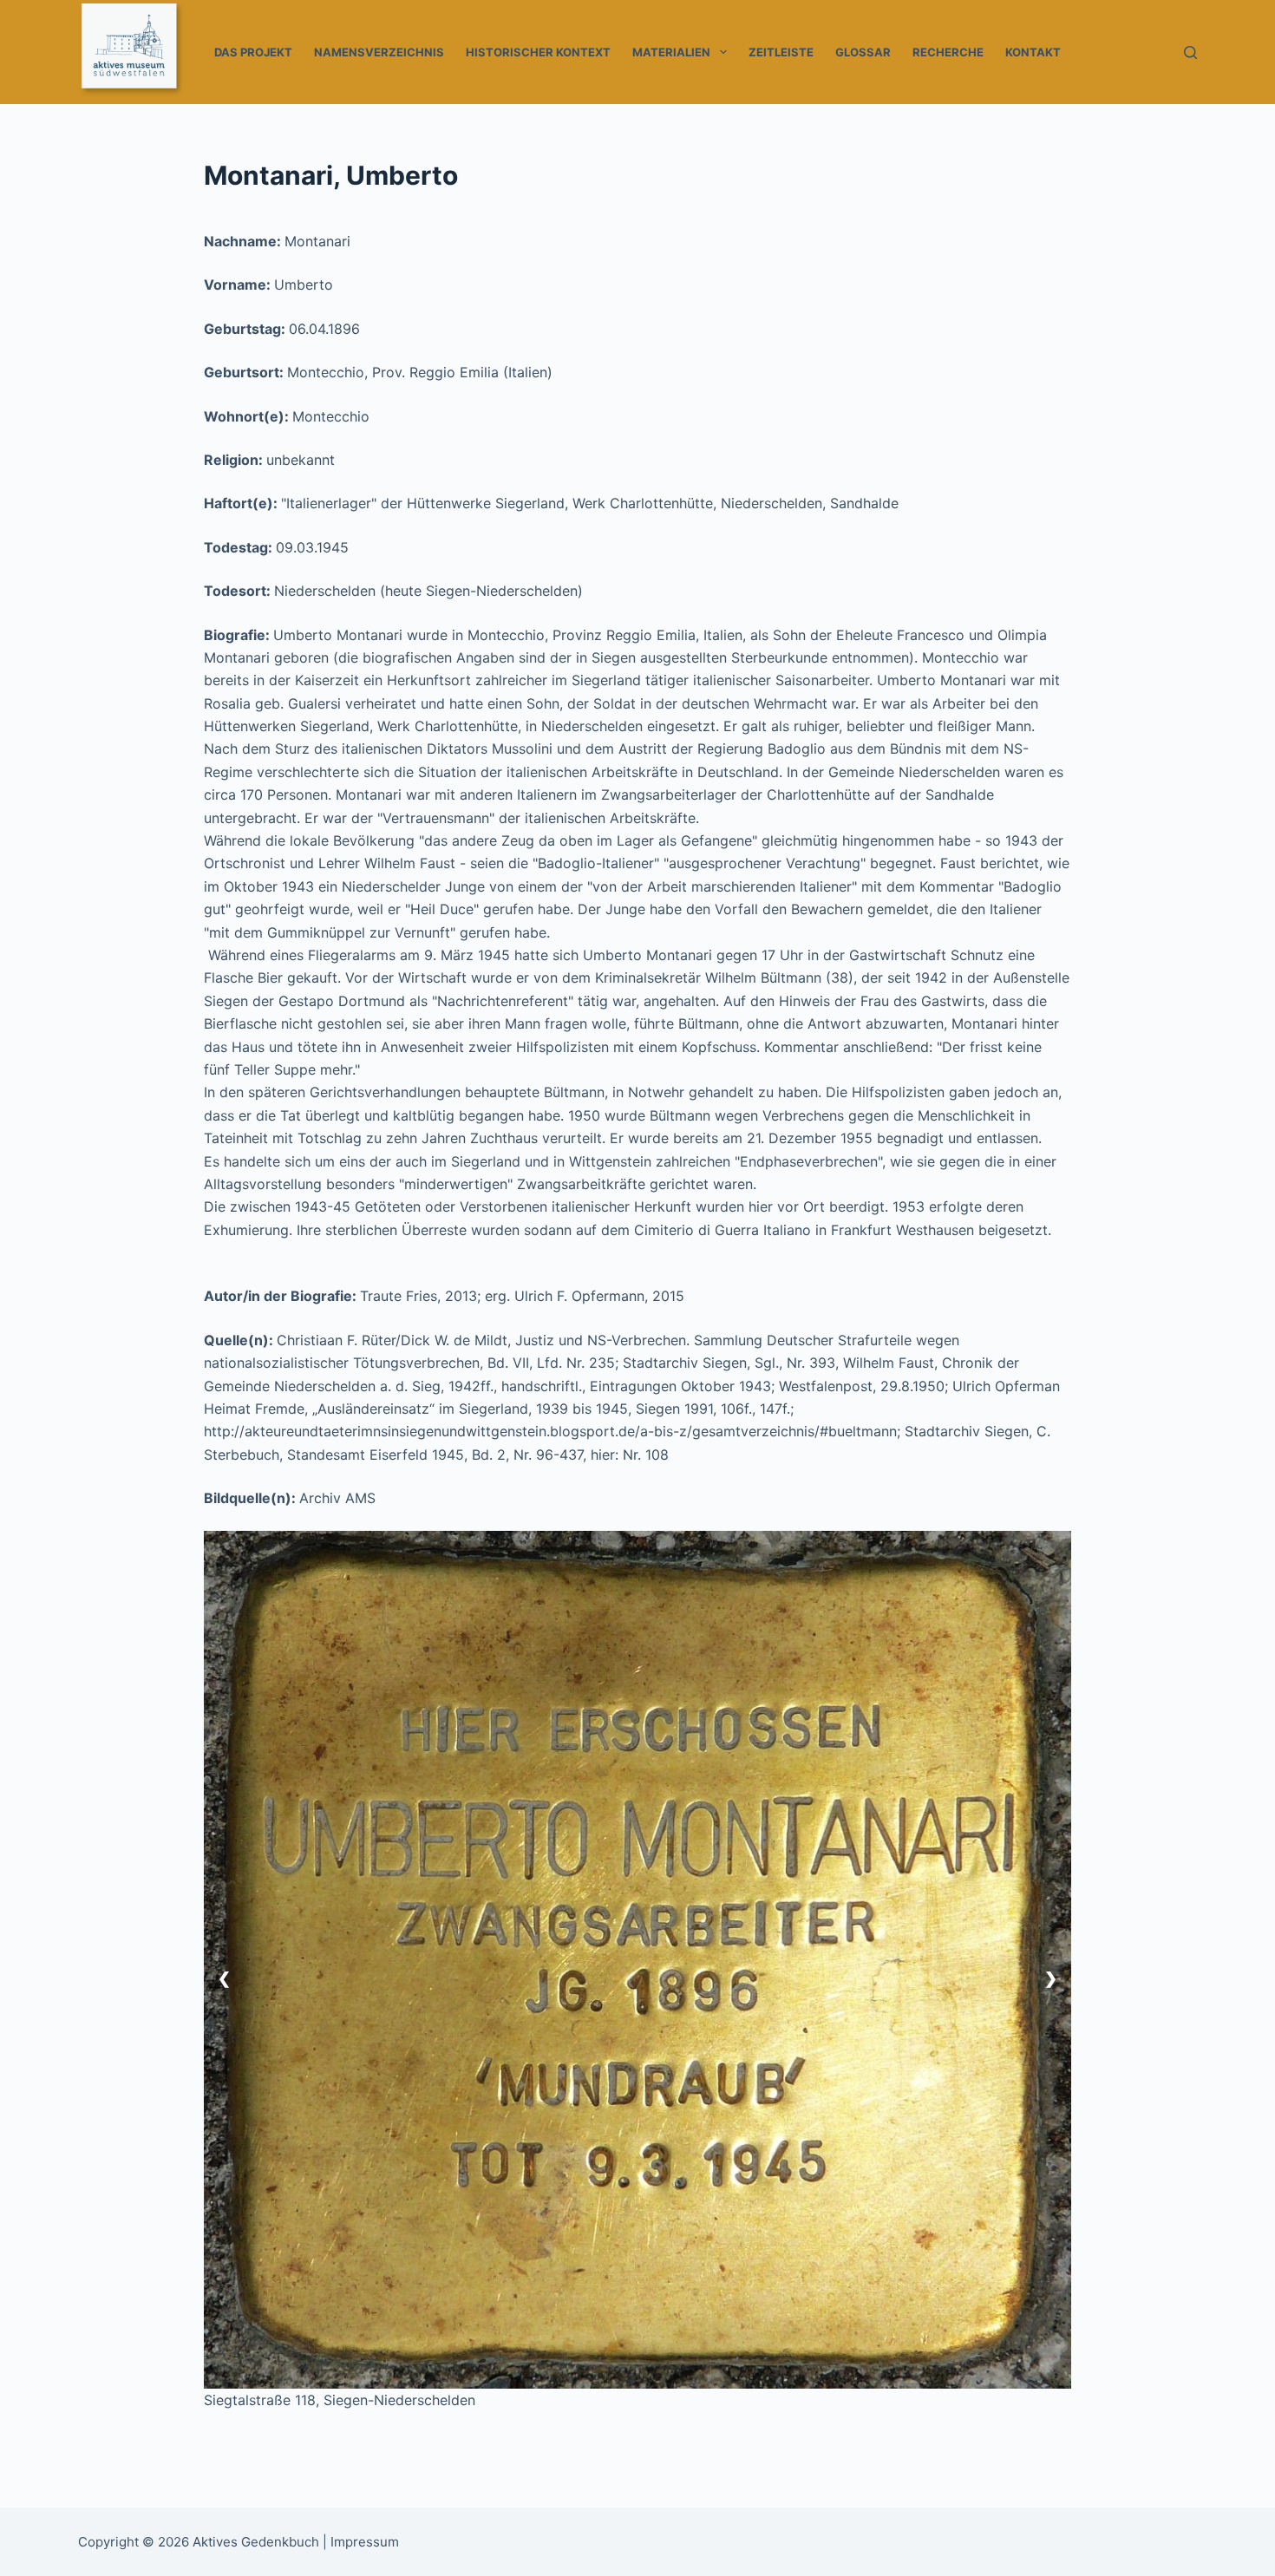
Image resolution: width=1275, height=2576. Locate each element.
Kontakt (1033, 52)
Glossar (863, 52)
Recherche (948, 52)
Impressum (365, 2542)
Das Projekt (253, 52)
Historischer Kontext (538, 52)
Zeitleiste (781, 52)
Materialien (671, 52)
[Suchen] (1190, 52)
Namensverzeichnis (379, 52)
